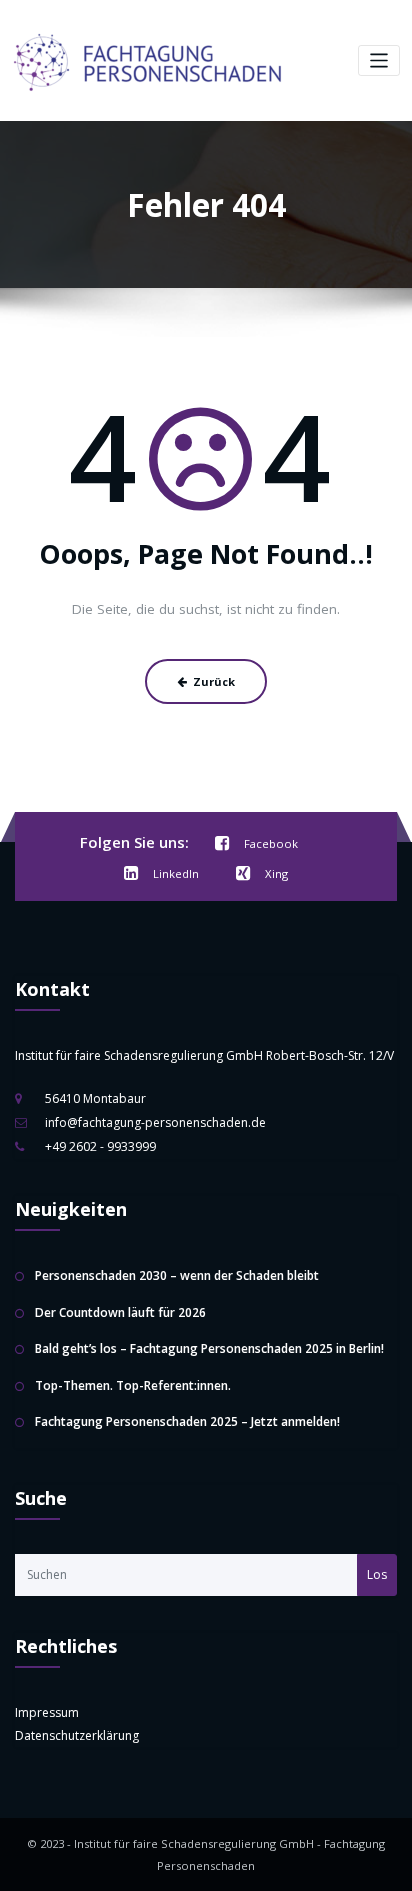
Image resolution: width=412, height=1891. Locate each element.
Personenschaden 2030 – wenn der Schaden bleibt (177, 1275)
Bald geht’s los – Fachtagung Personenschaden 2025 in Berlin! (209, 1348)
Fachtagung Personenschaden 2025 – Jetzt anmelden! (187, 1421)
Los (377, 1574)
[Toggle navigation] (379, 60)
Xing (276, 873)
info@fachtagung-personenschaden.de (155, 1122)
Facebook (271, 843)
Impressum (47, 1712)
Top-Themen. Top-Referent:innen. (133, 1385)
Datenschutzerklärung (77, 1735)
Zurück (214, 681)
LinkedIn (176, 873)
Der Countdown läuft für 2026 (120, 1312)
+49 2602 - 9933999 (100, 1146)
